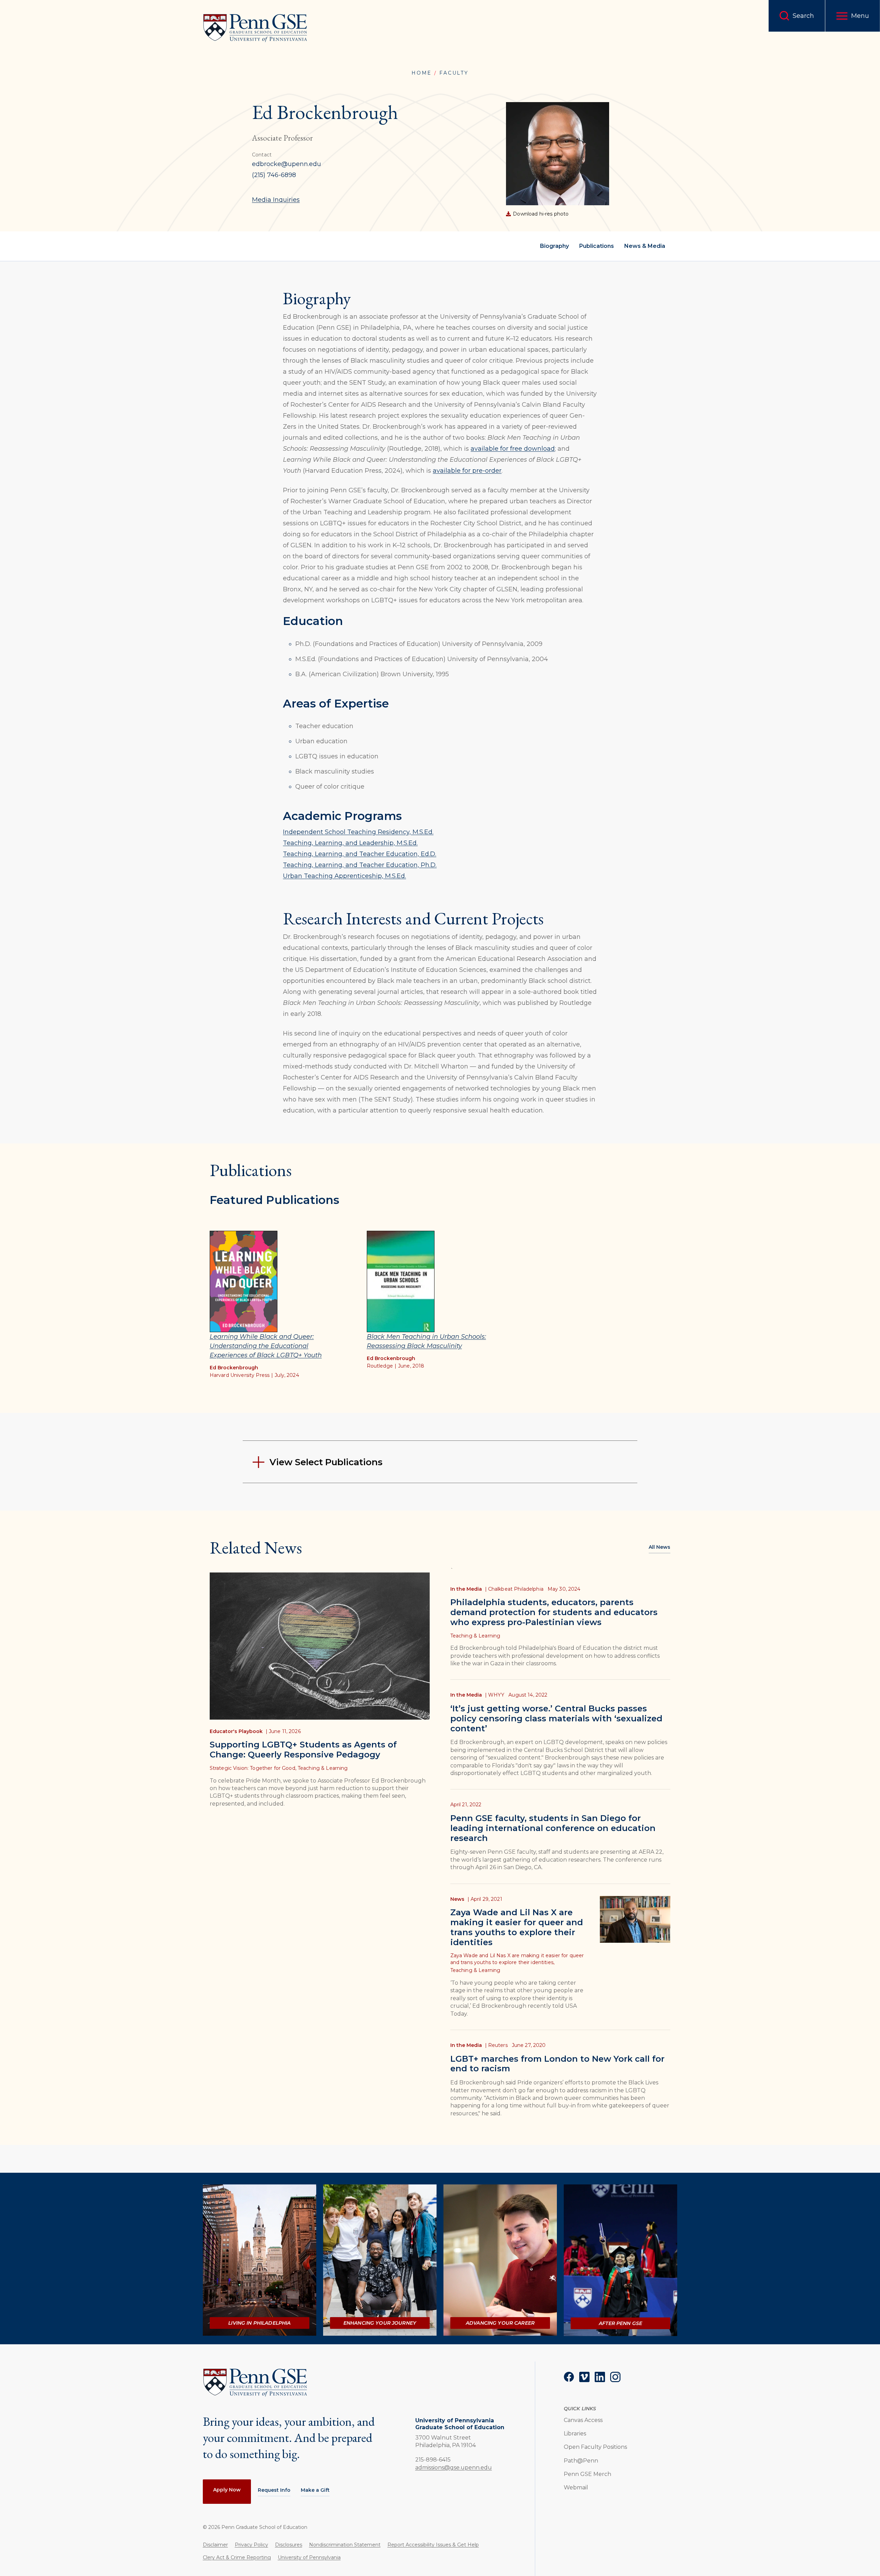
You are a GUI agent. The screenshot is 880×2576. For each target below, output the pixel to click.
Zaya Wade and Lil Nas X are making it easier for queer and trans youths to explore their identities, (517, 1959)
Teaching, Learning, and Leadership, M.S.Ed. (350, 843)
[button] (853, 16)
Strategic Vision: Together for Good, (253, 1768)
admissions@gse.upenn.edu (454, 2468)
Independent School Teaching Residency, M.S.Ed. (358, 832)
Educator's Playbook (236, 1731)
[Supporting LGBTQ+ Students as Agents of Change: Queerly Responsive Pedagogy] (320, 1646)
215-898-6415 (433, 2459)
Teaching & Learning (323, 1768)
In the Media (466, 1589)
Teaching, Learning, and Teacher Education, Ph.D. (360, 865)
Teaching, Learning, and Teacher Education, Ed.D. (360, 854)
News (457, 1899)
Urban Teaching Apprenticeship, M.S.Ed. (344, 876)
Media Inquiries (276, 200)
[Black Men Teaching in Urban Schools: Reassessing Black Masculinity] (401, 1281)
